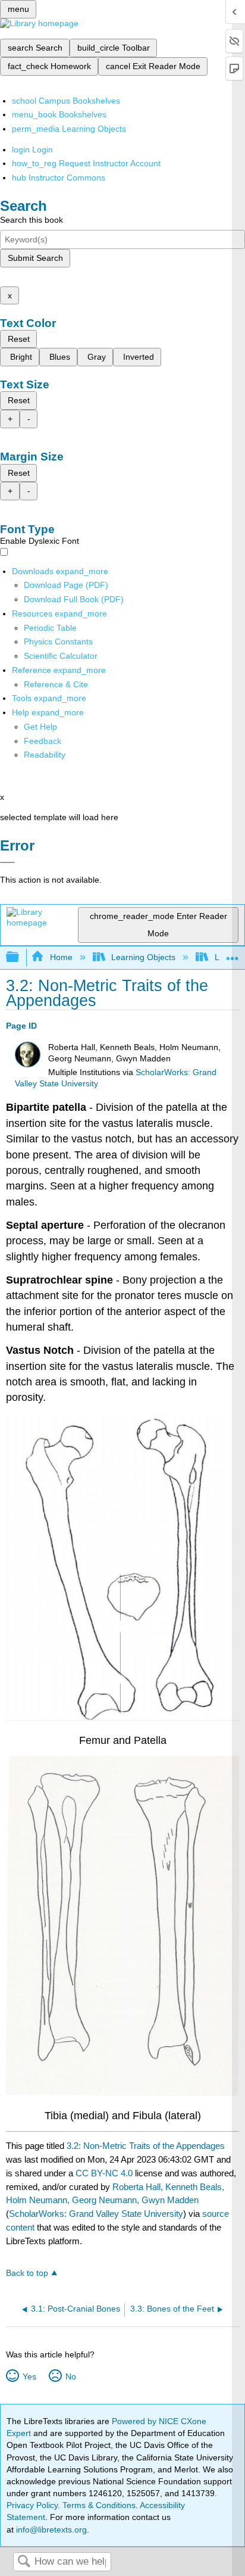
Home (61, 957)
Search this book (32, 220)
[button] (43, 741)
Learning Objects (143, 957)
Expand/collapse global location (233, 954)
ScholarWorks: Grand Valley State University (96, 2214)
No (70, 2376)
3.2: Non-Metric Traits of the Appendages (146, 2146)
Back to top (27, 2273)
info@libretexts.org (50, 2530)
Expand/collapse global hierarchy (20, 957)
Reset (19, 339)
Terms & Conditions (99, 2505)
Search (24, 2562)
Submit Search (35, 258)
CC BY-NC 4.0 (104, 2173)
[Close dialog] (7, 862)
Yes (29, 2376)
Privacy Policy (32, 2505)
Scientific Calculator (61, 656)
